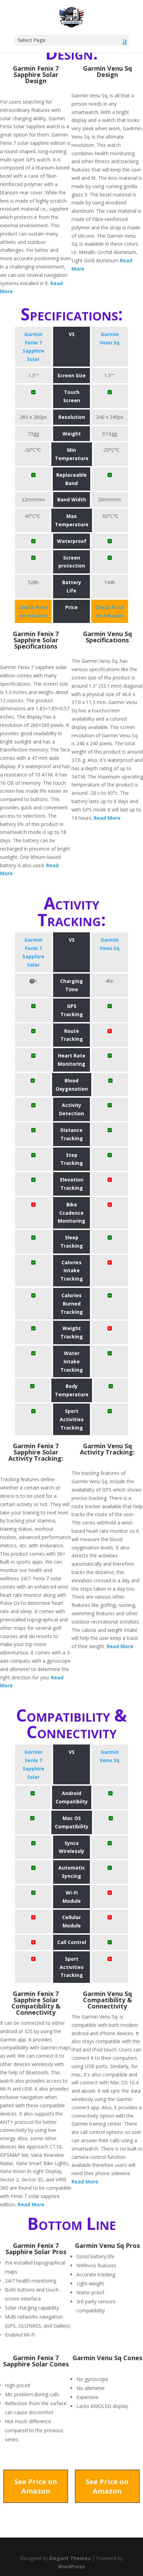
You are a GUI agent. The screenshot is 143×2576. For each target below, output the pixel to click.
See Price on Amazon (36, 2486)
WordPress (71, 2566)
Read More (107, 818)
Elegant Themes (70, 2558)
